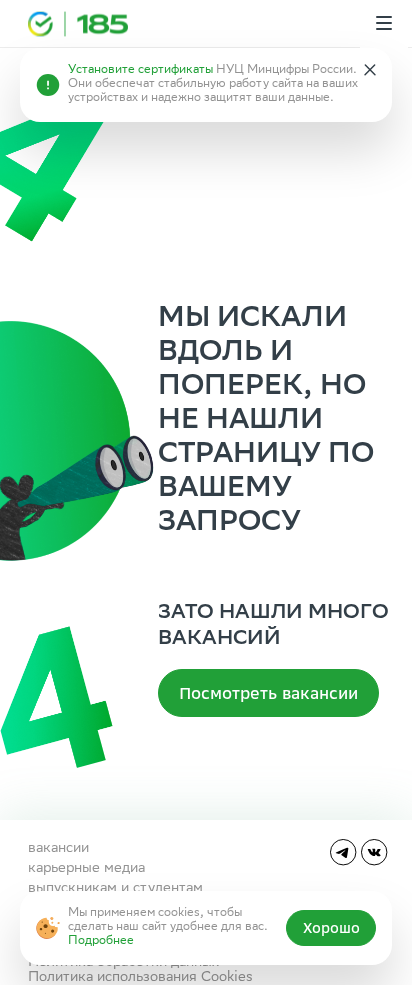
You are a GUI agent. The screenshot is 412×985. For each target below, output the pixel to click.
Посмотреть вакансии (268, 693)
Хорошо (331, 928)
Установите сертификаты (140, 70)
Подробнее (101, 941)
